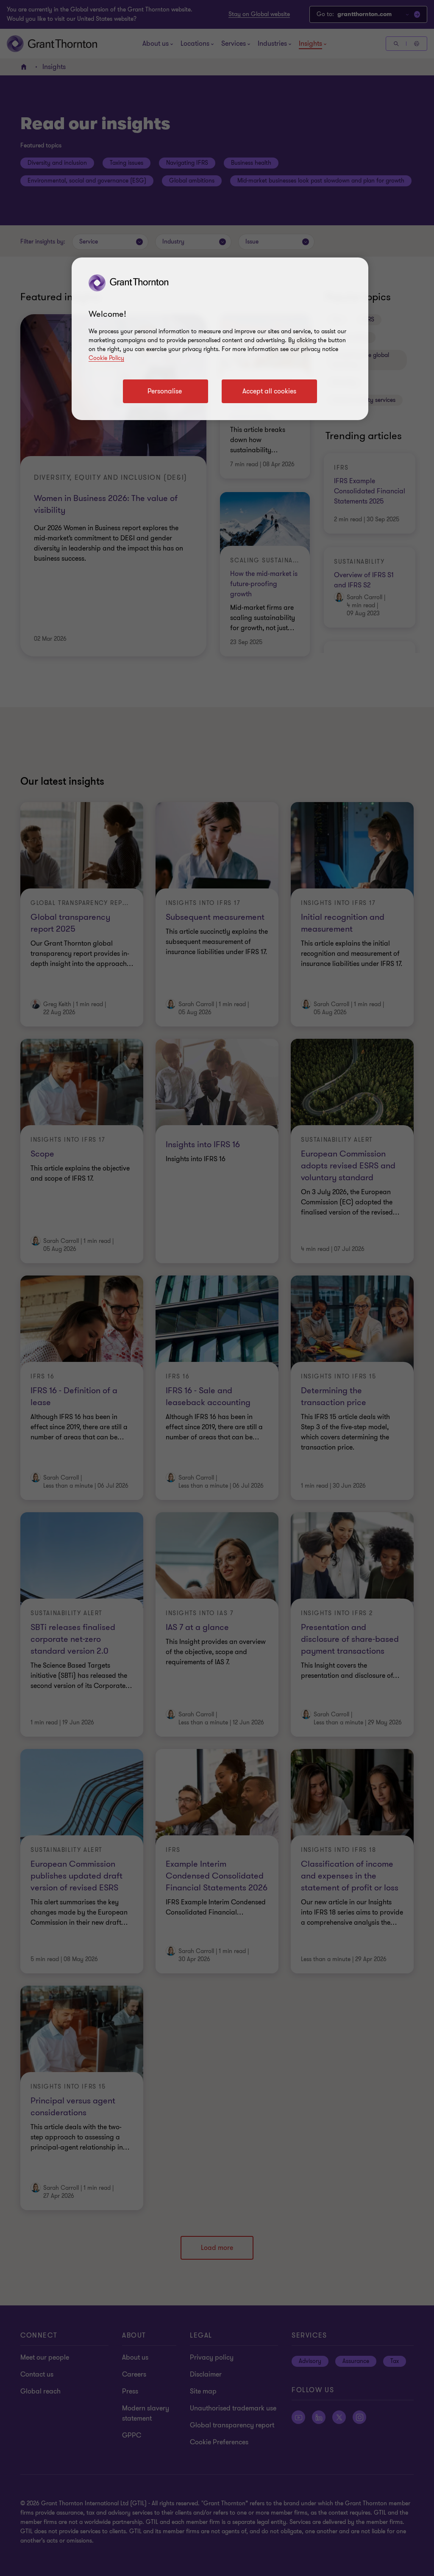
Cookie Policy (106, 358)
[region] (220, 339)
